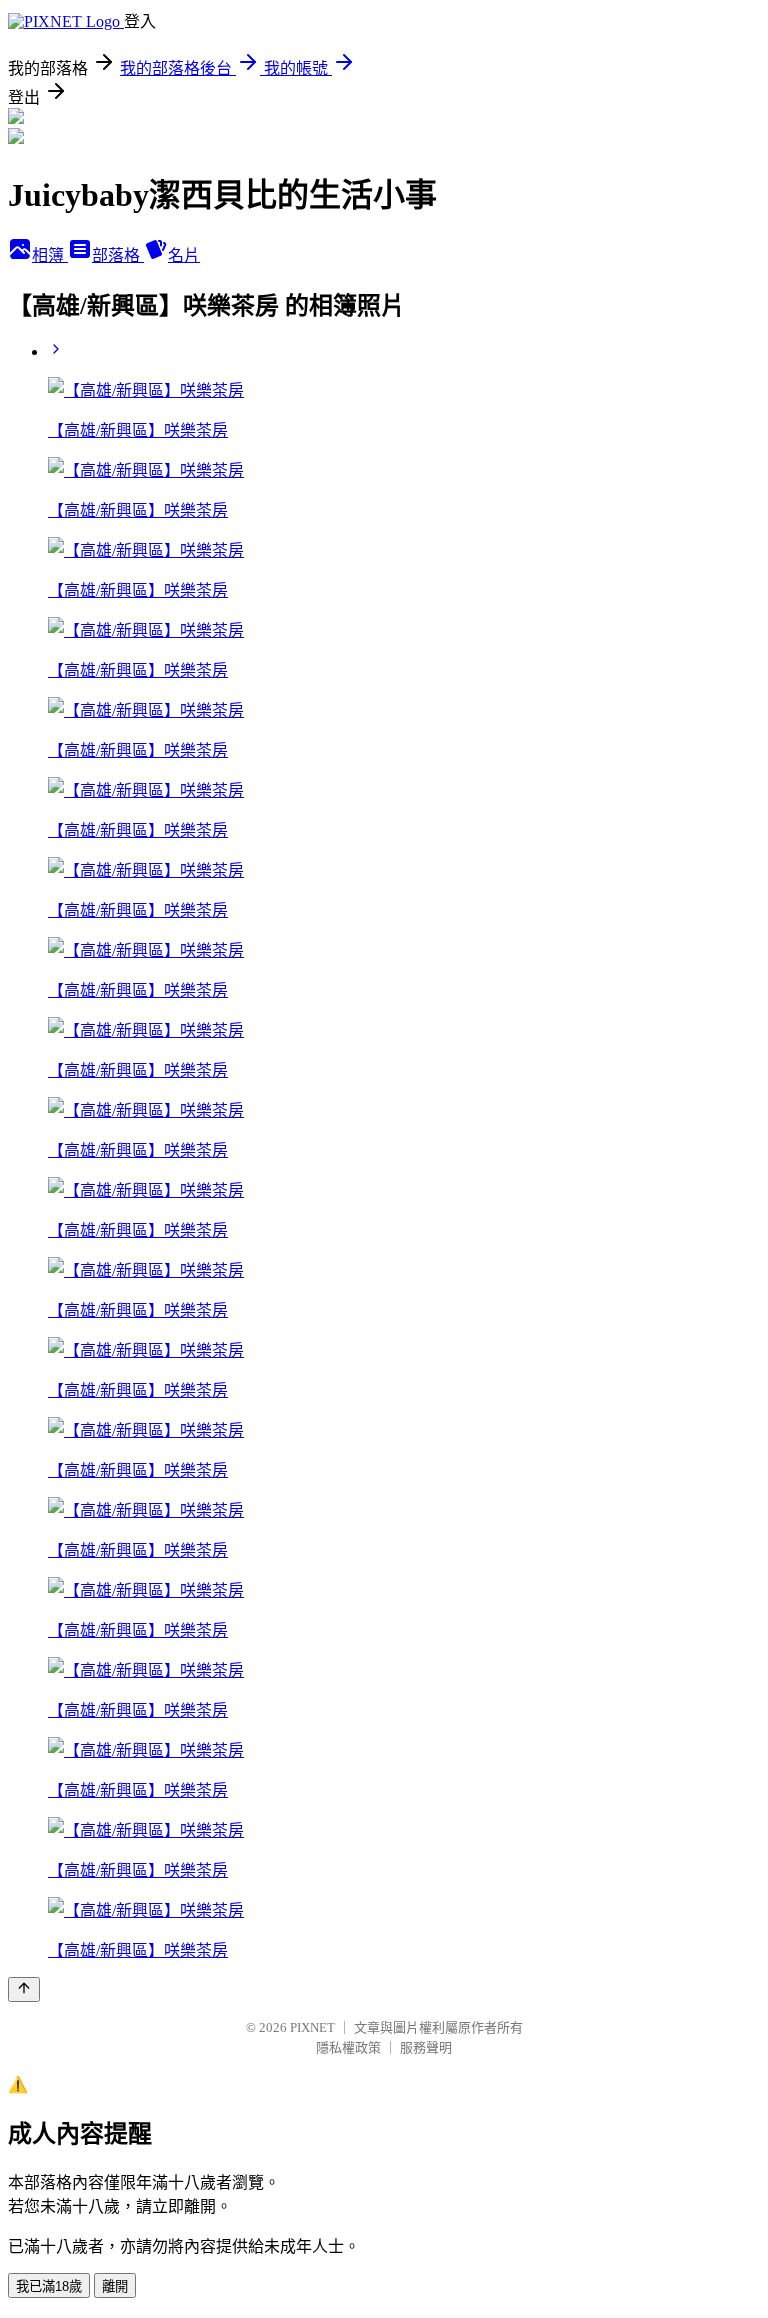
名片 (184, 255)
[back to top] (24, 1989)
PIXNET (312, 2027)
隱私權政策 (348, 2047)
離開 (115, 2286)
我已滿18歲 (49, 2286)
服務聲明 (426, 2047)
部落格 (118, 255)
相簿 (50, 255)
